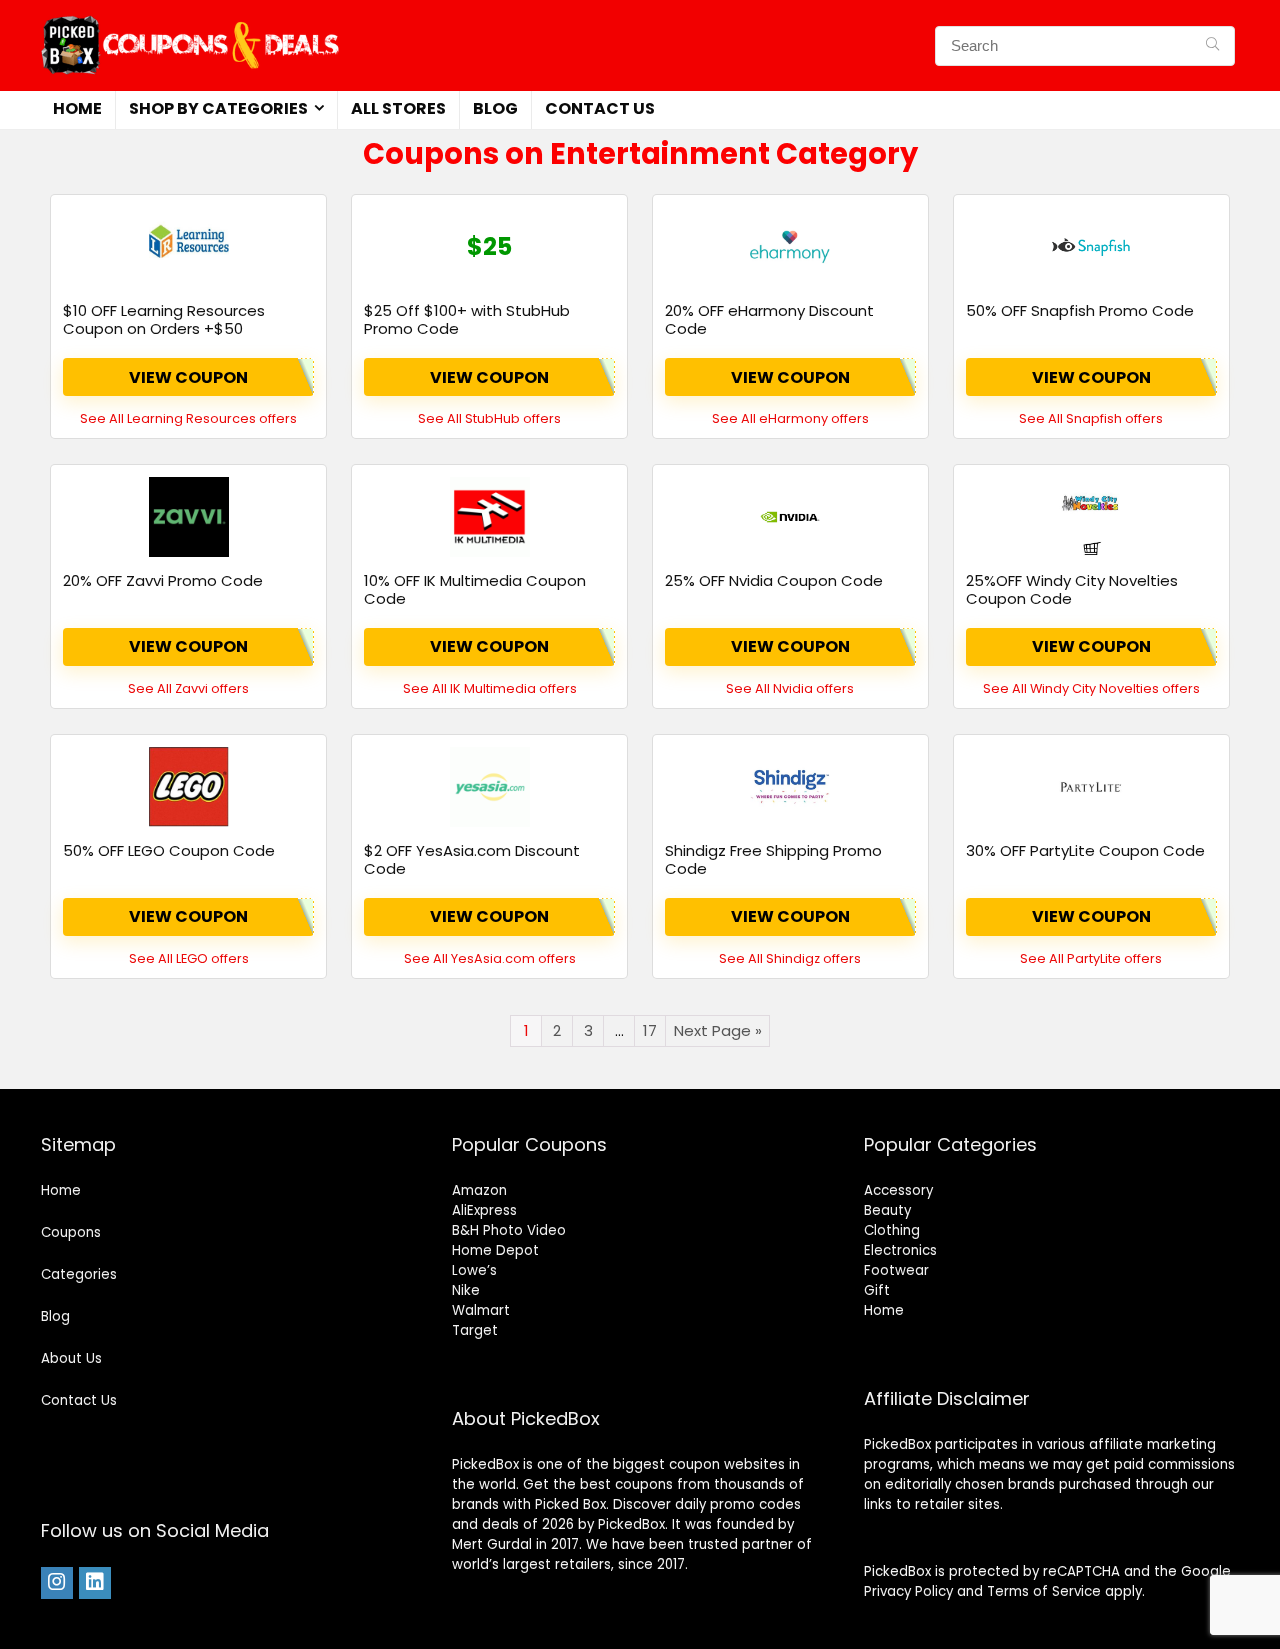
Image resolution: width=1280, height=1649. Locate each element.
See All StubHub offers (489, 418)
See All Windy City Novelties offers (1091, 688)
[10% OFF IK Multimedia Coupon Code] (489, 517)
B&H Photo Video (509, 1230)
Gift (877, 1290)
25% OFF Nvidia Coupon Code (774, 580)
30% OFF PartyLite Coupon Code (1085, 850)
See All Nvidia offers (790, 688)
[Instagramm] (57, 1583)
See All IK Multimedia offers (490, 688)
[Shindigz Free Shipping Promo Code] (790, 787)
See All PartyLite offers (1091, 958)
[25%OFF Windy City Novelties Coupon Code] (1091, 517)
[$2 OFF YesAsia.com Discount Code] (489, 787)
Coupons (71, 1232)
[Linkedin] (95, 1583)
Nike (466, 1290)
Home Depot (495, 1250)
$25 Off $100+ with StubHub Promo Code (467, 319)
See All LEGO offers (189, 958)
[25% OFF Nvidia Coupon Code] (790, 517)
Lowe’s (474, 1270)
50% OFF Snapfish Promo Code (1080, 310)
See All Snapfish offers (1091, 418)
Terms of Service (1044, 1591)
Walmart (481, 1310)
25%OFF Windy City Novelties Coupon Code (1072, 589)
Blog (495, 108)
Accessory (898, 1190)
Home (77, 108)
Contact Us (600, 108)
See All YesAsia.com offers (490, 958)
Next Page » (718, 1030)
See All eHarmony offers (790, 418)
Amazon (479, 1190)
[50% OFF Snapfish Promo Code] (1091, 247)
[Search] (1212, 46)
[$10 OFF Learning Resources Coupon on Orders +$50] (188, 247)
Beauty (887, 1210)
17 (650, 1030)
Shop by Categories (218, 108)
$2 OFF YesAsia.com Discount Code (472, 859)
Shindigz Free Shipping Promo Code (773, 859)
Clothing (892, 1230)
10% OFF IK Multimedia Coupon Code (475, 589)
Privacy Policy (908, 1591)
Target (475, 1330)
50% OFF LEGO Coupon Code (169, 850)
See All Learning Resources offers (188, 418)
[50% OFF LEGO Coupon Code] (188, 787)
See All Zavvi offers (188, 688)
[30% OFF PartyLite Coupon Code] (1091, 787)
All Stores (398, 108)
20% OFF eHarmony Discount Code (769, 319)
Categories (79, 1274)
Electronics (900, 1250)
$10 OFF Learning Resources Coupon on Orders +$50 (164, 319)
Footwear (896, 1270)
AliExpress (484, 1210)
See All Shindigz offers (790, 958)
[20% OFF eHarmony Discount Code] (790, 247)
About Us (71, 1358)
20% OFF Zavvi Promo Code (163, 580)
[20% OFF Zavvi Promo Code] (188, 517)
